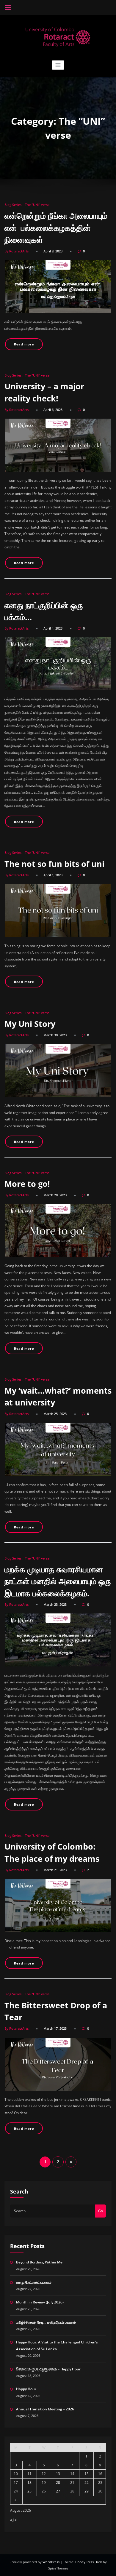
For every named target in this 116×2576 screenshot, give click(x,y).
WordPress (51, 2562)
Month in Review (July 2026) (40, 2302)
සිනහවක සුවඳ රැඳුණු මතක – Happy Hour (48, 2369)
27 (58, 2491)
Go (101, 2211)
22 (87, 2483)
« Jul (13, 2520)
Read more (24, 344)
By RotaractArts (17, 251)
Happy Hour (26, 2389)
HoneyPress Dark (89, 2562)
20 (58, 2483)
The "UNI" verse (37, 205)
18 (29, 2483)
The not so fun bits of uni (54, 864)
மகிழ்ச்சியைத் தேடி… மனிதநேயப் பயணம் (46, 2322)
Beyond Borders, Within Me (39, 2262)
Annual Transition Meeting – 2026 (45, 2409)
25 (29, 2491)
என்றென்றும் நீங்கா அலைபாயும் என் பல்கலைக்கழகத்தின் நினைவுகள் (57, 228)
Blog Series (13, 205)
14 (72, 2474)
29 (87, 2491)
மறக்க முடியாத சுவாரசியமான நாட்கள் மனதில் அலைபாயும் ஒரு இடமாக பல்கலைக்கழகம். (58, 1581)
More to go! (27, 1184)
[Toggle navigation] (58, 65)
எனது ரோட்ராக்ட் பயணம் (34, 2282)
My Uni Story (30, 1024)
